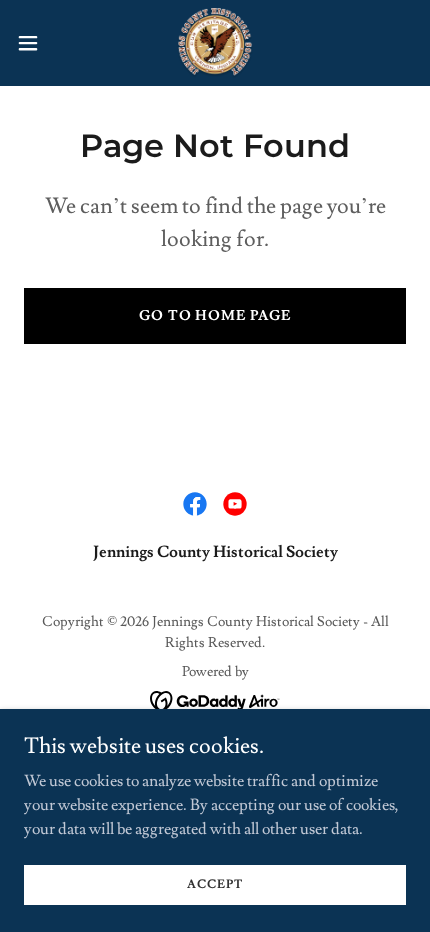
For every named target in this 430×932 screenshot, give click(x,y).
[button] (39, 43)
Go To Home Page (215, 316)
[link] (215, 43)
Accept (214, 884)
